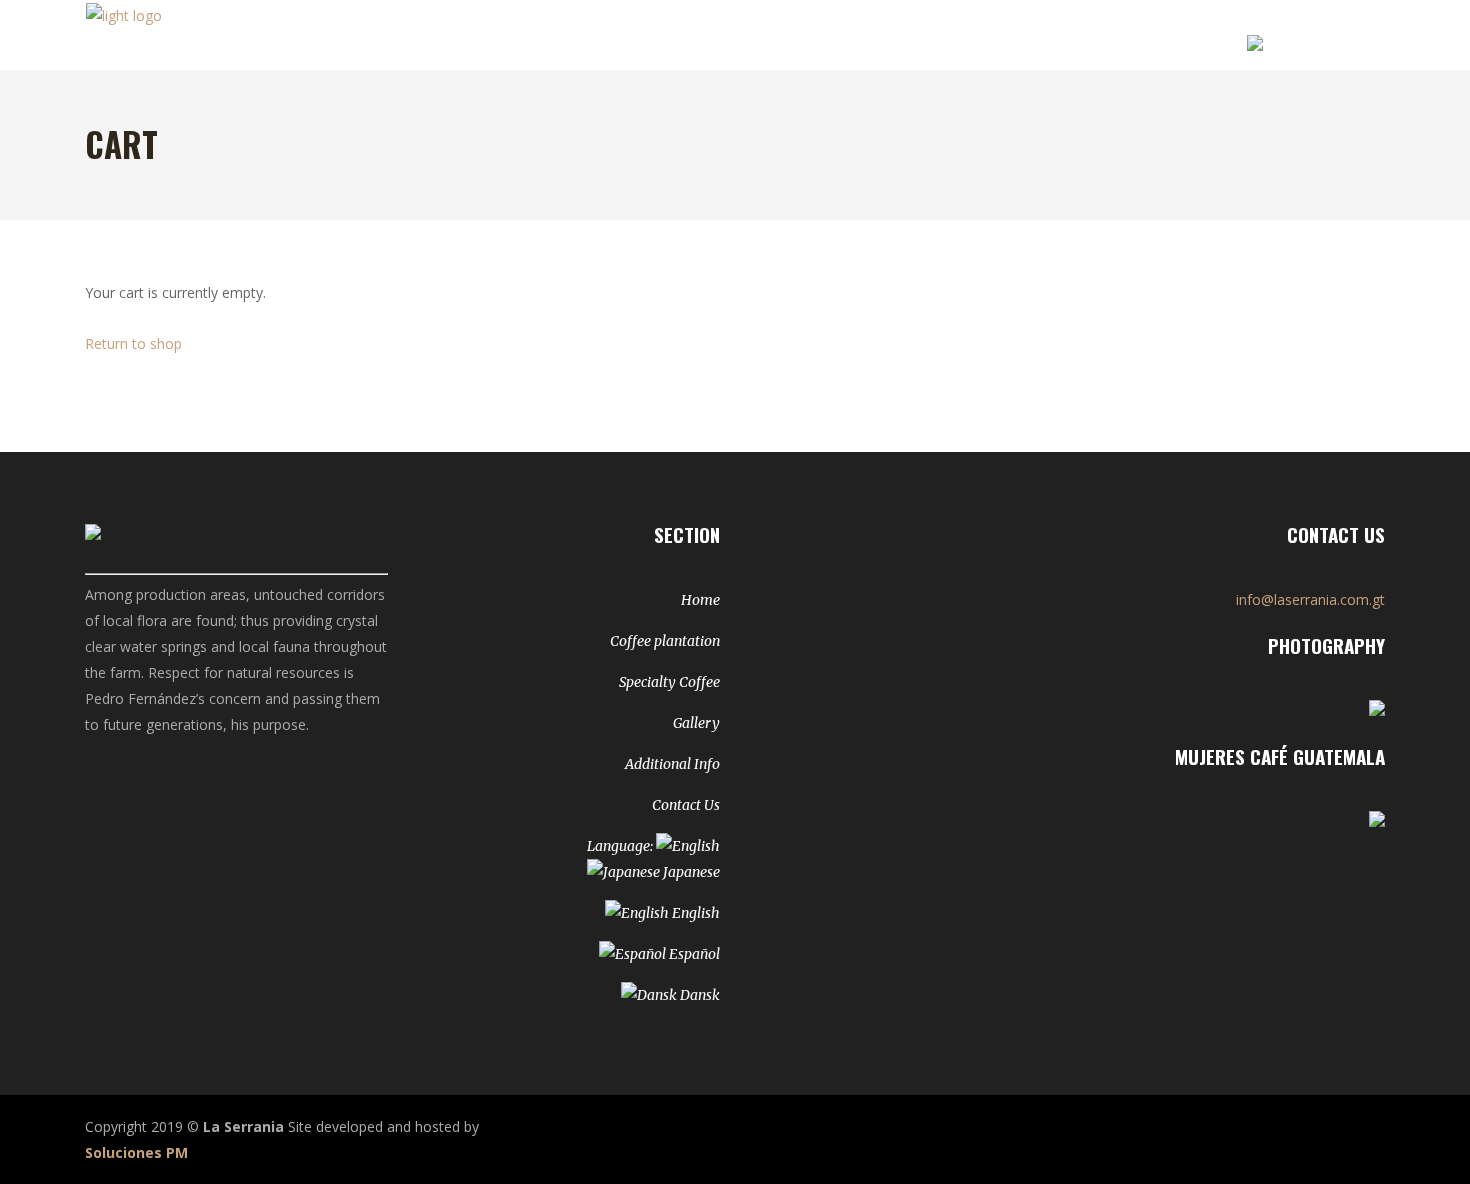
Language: (621, 846)
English (694, 913)
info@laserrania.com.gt (1310, 599)
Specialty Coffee (669, 682)
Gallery (696, 723)
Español (693, 954)
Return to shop (133, 343)
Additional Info (672, 764)
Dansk (698, 995)
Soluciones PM (136, 1152)
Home (700, 600)
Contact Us (686, 805)
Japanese (690, 872)
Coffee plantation (665, 641)
